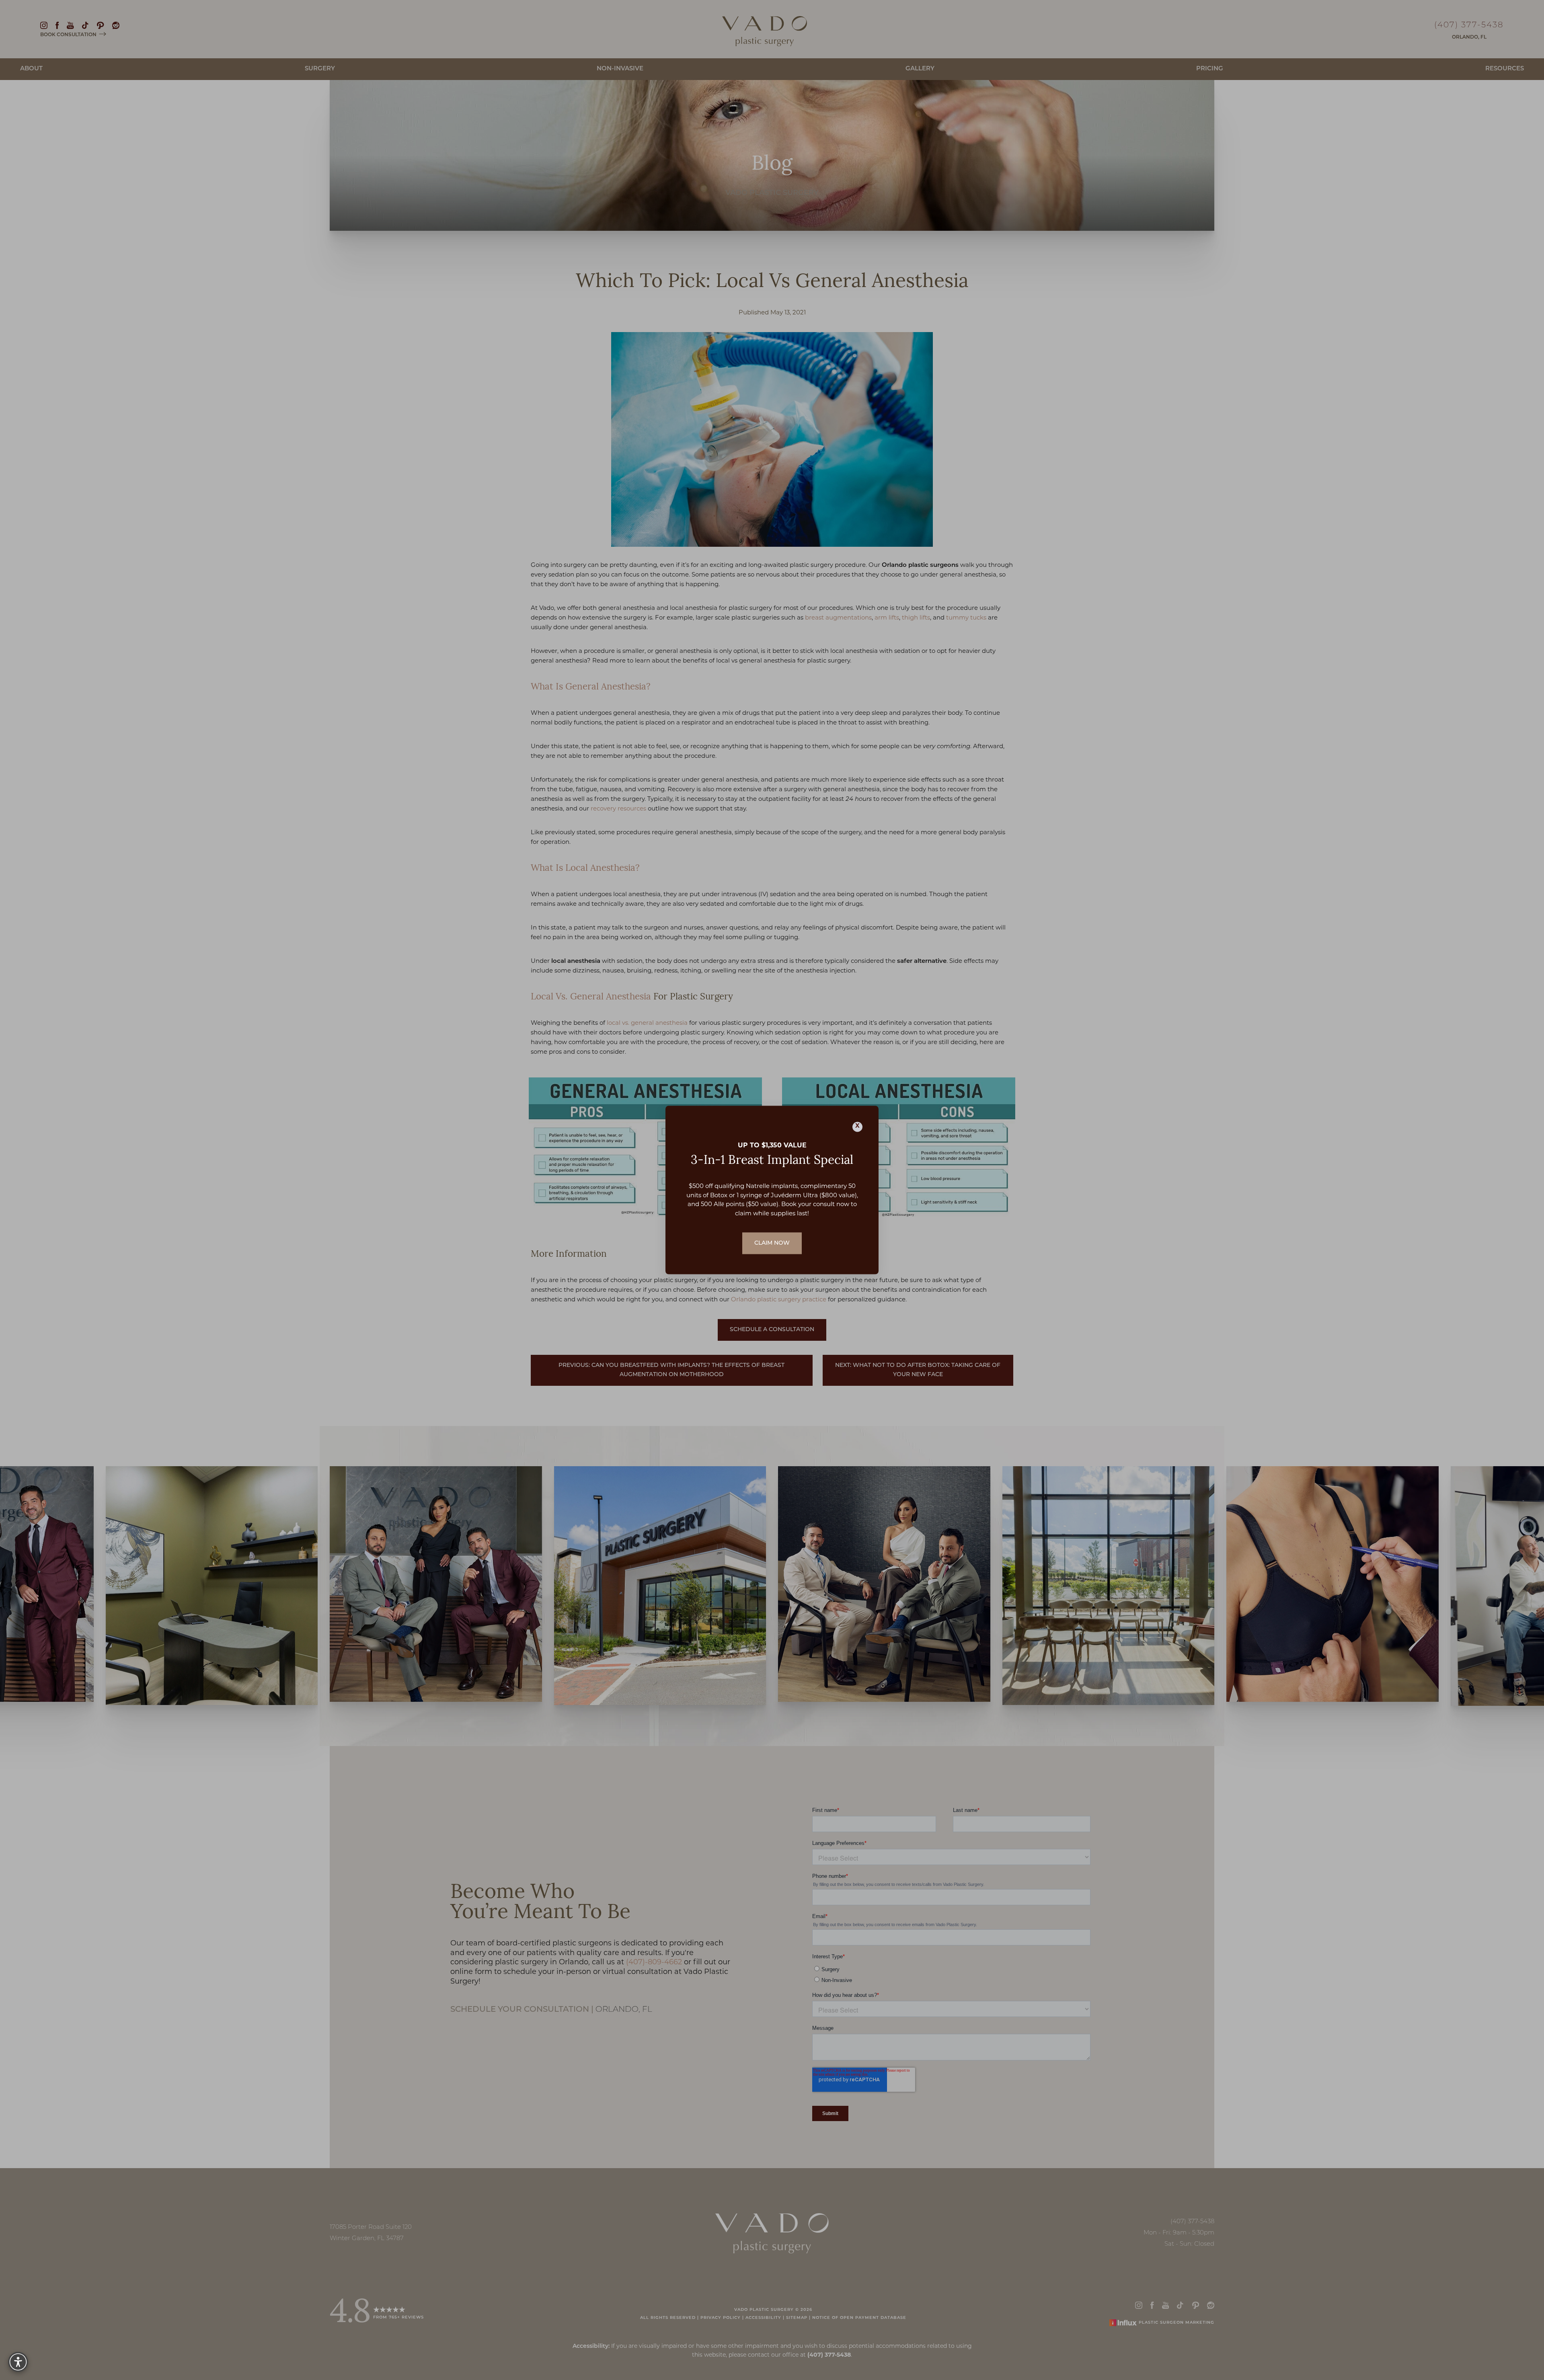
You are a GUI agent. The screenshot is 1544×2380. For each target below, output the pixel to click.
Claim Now (772, 1243)
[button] (18, 2362)
